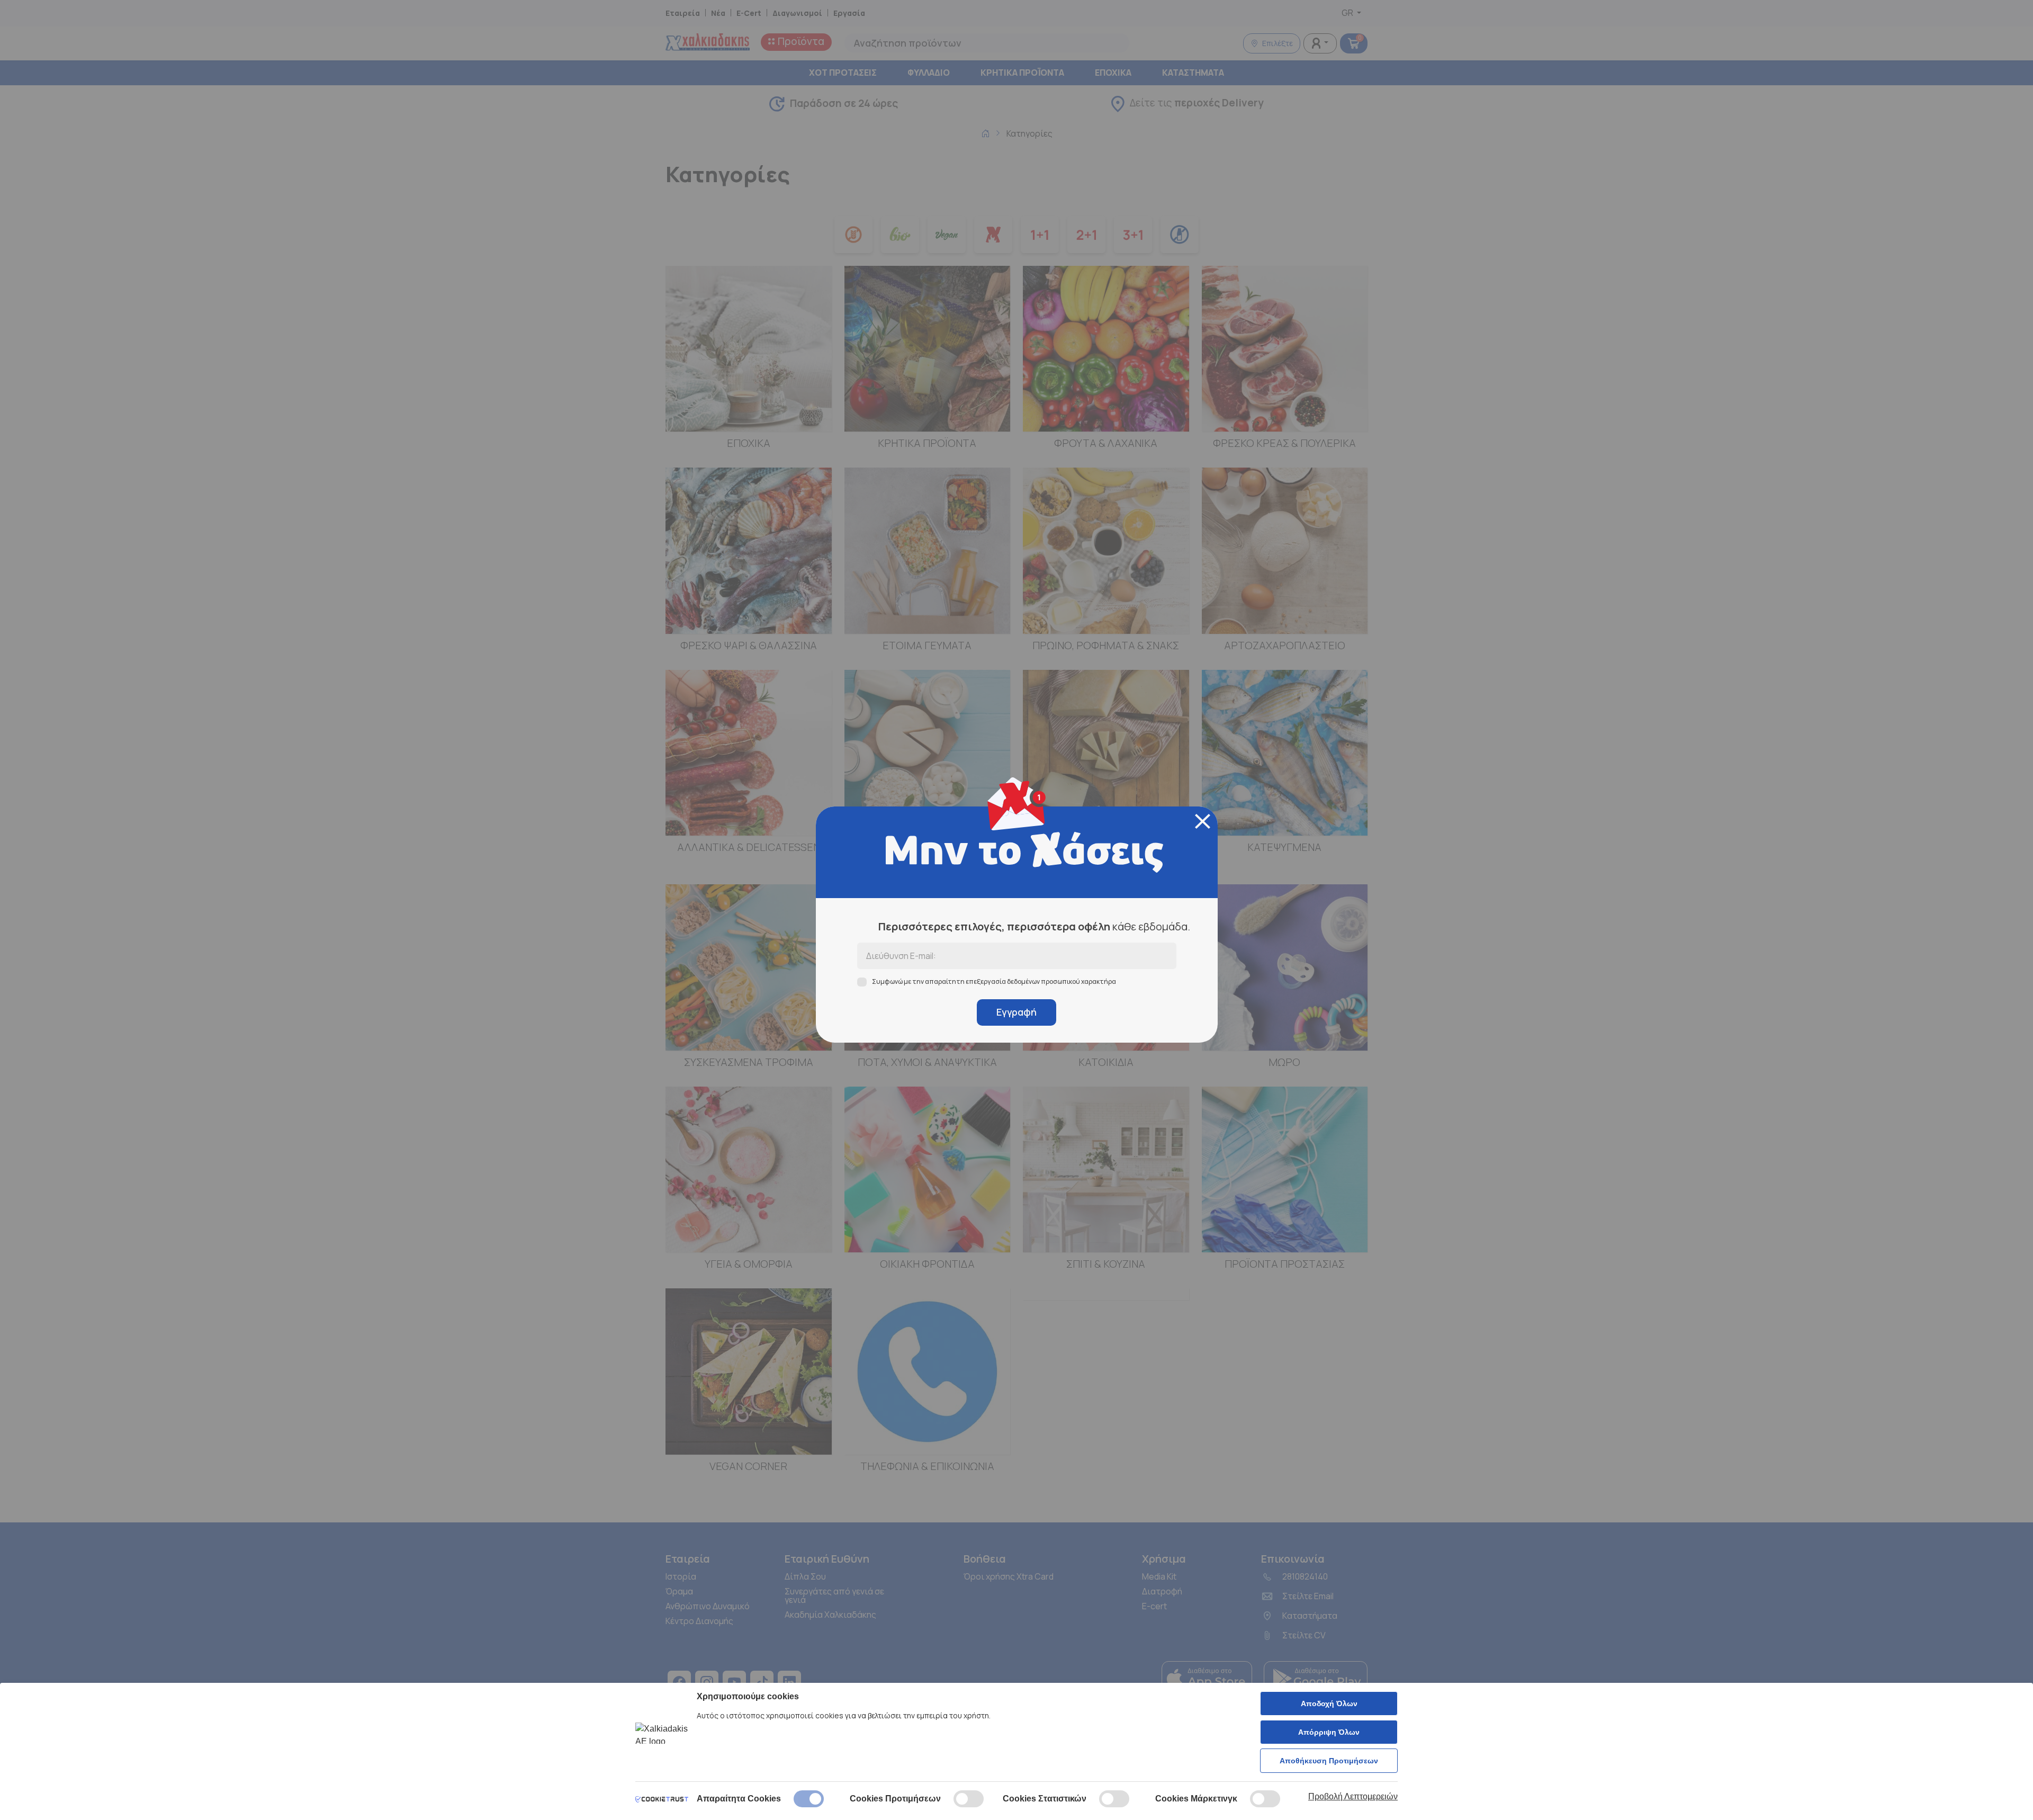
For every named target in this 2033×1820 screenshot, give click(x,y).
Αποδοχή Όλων (1329, 1704)
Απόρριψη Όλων (1329, 1732)
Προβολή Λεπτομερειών (1353, 1796)
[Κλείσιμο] (1203, 821)
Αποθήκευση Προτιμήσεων (1329, 1761)
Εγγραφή (1016, 1012)
